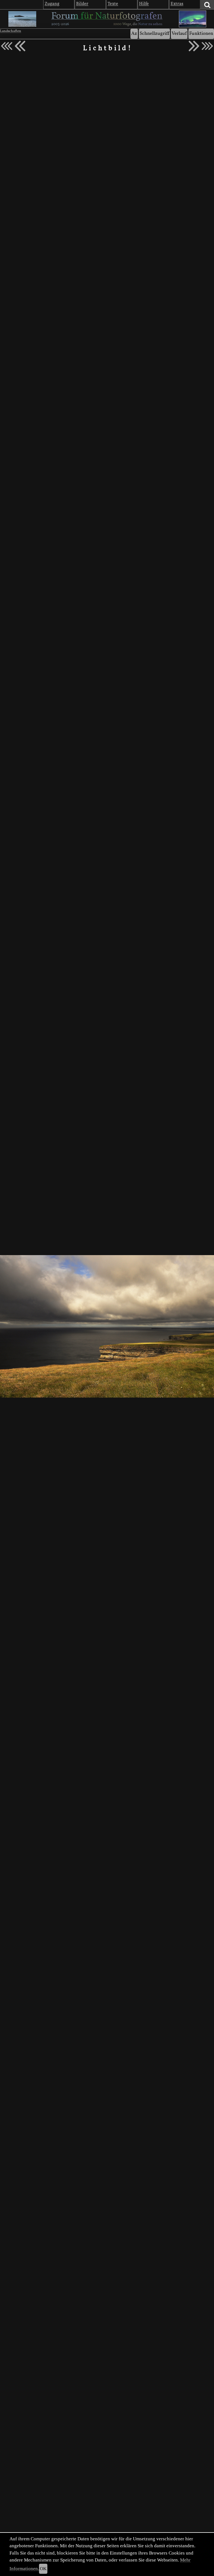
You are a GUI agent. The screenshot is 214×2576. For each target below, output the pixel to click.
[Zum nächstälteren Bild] (207, 46)
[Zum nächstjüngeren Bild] (7, 46)
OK (43, 2569)
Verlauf (179, 34)
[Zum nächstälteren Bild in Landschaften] (194, 46)
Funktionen (201, 34)
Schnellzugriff (154, 34)
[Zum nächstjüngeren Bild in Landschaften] (20, 46)
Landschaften (11, 31)
